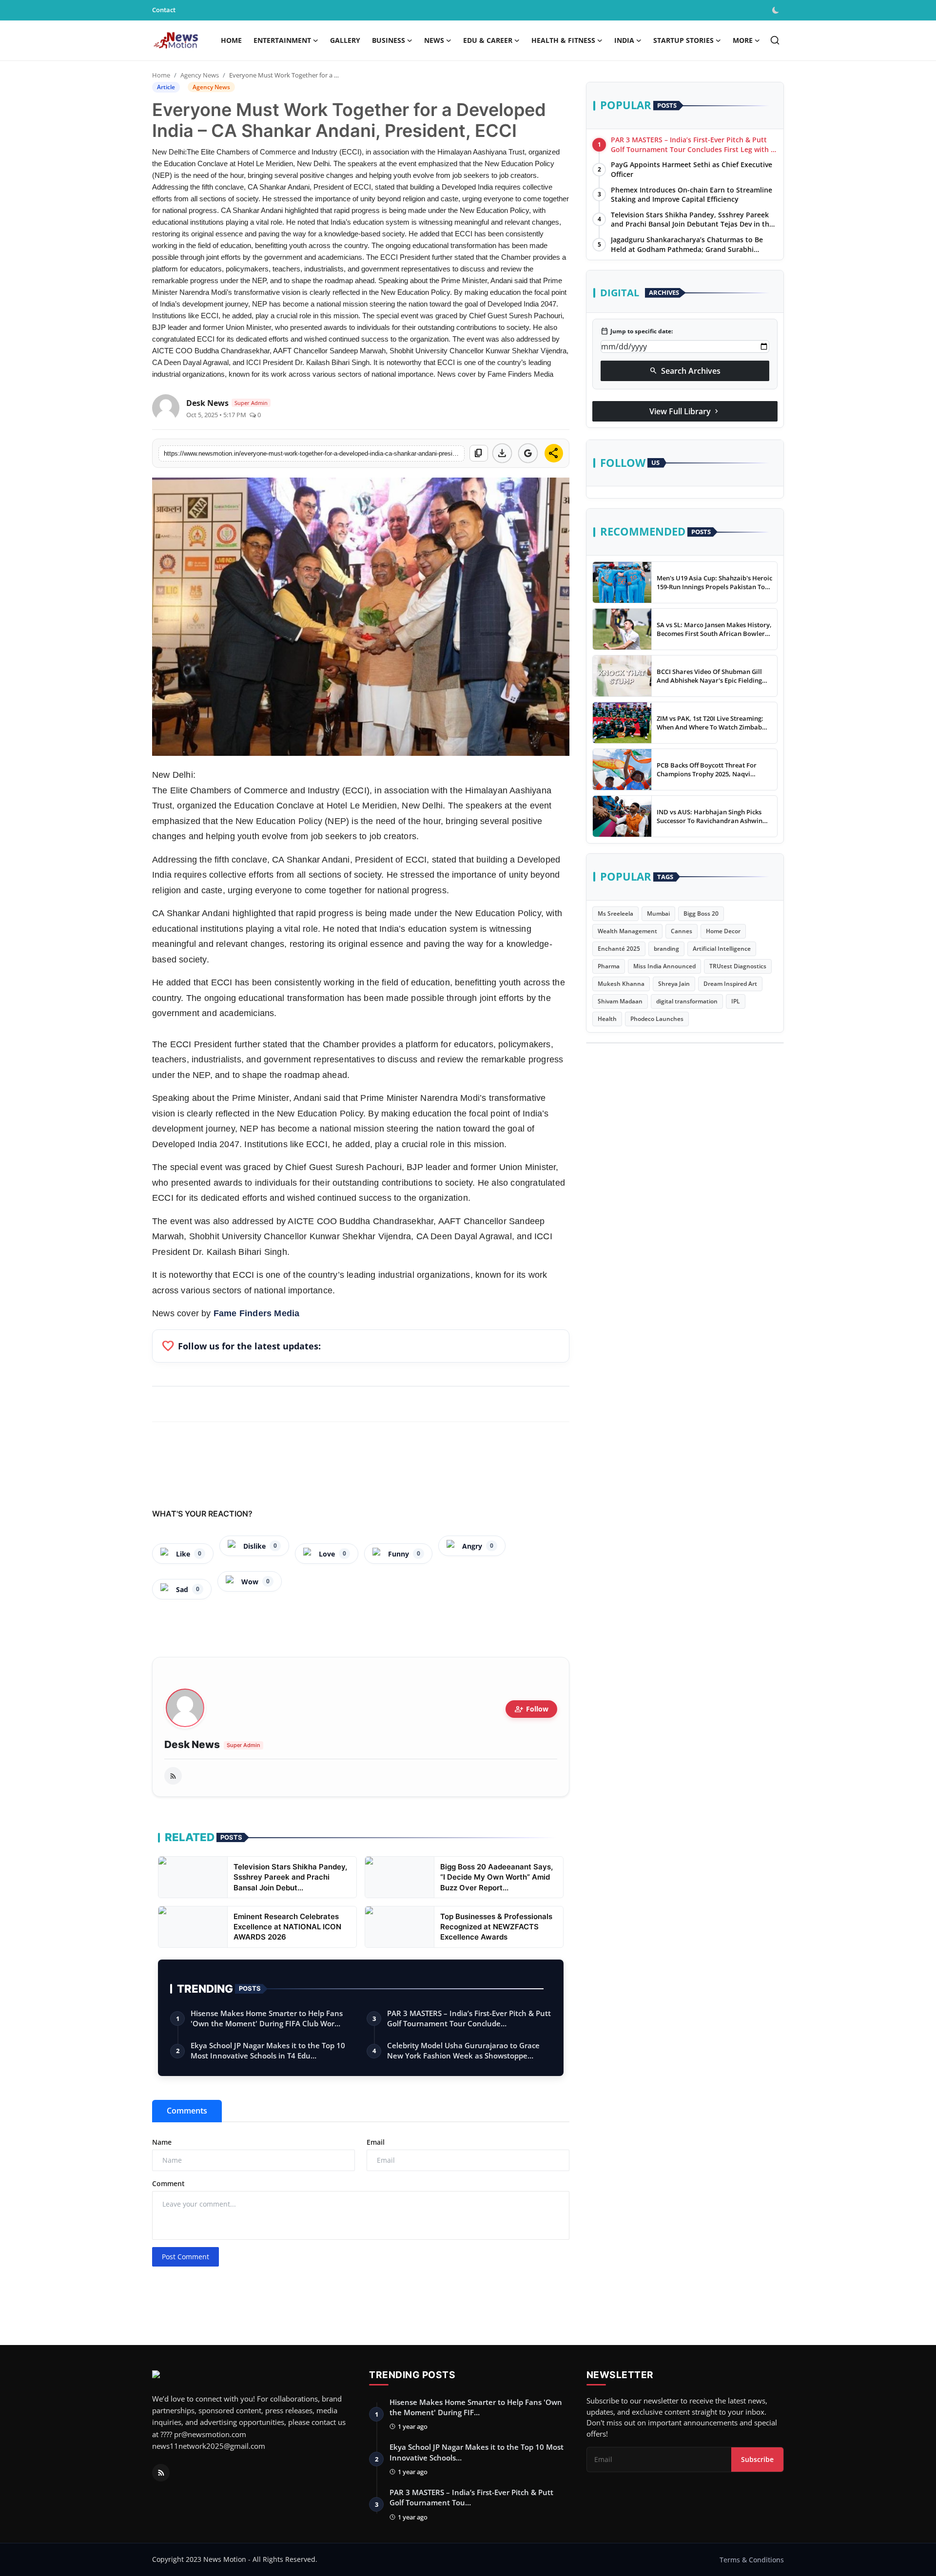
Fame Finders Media (257, 1313)
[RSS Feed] (173, 1776)
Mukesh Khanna (621, 984)
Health (607, 1019)
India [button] (624, 40)
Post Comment (185, 2257)
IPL (736, 1001)
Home (231, 40)
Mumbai (658, 913)
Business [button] (389, 40)
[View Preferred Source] (528, 453)
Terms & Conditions (752, 2560)
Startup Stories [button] (683, 40)
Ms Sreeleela (615, 913)
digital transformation (687, 1001)
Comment (168, 2183)
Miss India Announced (664, 966)
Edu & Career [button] (488, 40)
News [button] (434, 40)
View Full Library (685, 411)
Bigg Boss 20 (701, 913)
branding (666, 949)
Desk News (192, 1745)
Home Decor (723, 931)
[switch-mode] (777, 10)
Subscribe (757, 2459)
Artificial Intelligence (722, 949)
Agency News (200, 75)
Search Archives (685, 370)
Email (376, 2142)
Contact (164, 10)
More (743, 40)
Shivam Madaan (620, 1001)
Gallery (345, 40)
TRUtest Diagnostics (738, 966)
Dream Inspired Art (730, 984)
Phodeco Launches (657, 1019)
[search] (775, 40)
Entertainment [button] (282, 40)
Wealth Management (627, 931)
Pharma (609, 966)
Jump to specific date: (637, 331)
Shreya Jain (674, 984)
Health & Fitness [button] (563, 40)
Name (162, 2142)
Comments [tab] (187, 2111)
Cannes (682, 931)
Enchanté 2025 (619, 949)
